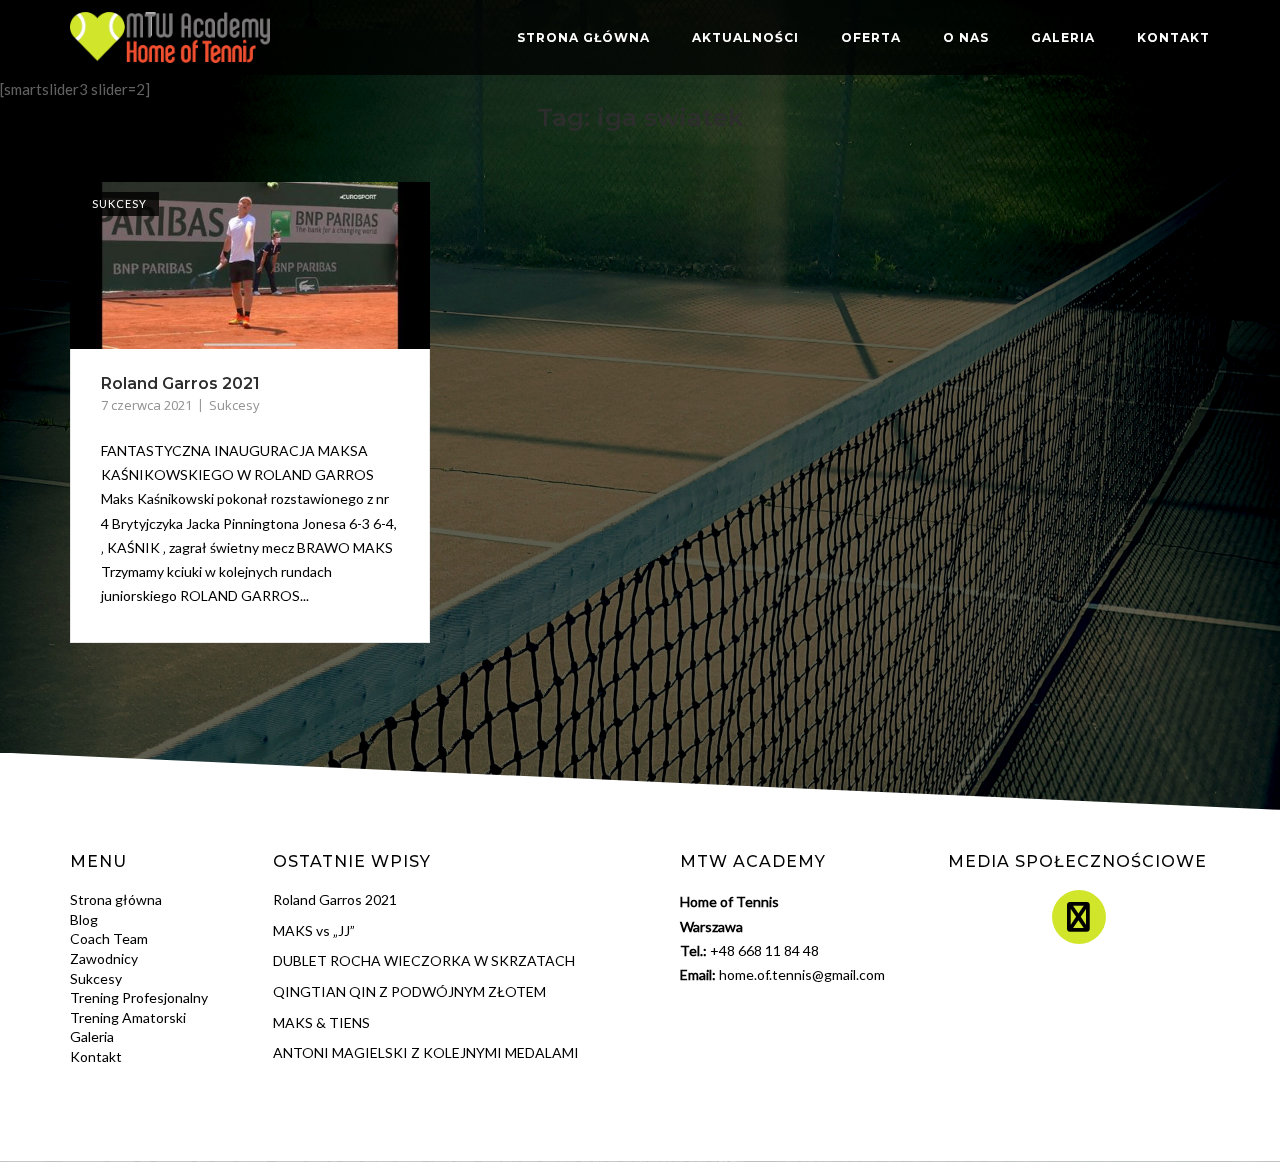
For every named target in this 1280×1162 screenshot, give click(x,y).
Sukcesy (119, 203)
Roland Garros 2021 (180, 383)
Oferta (871, 37)
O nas (966, 37)
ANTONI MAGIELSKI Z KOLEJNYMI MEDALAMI (426, 1052)
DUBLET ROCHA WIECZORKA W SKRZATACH (424, 960)
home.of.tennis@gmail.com (802, 974)
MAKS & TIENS (321, 1022)
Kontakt (1173, 37)
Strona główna (583, 37)
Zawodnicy (104, 958)
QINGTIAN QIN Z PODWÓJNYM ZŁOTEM (409, 991)
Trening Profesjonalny (139, 997)
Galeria (1063, 37)
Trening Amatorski (128, 1017)
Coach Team (109, 938)
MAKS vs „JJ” (314, 930)
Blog (84, 919)
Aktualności (745, 37)
